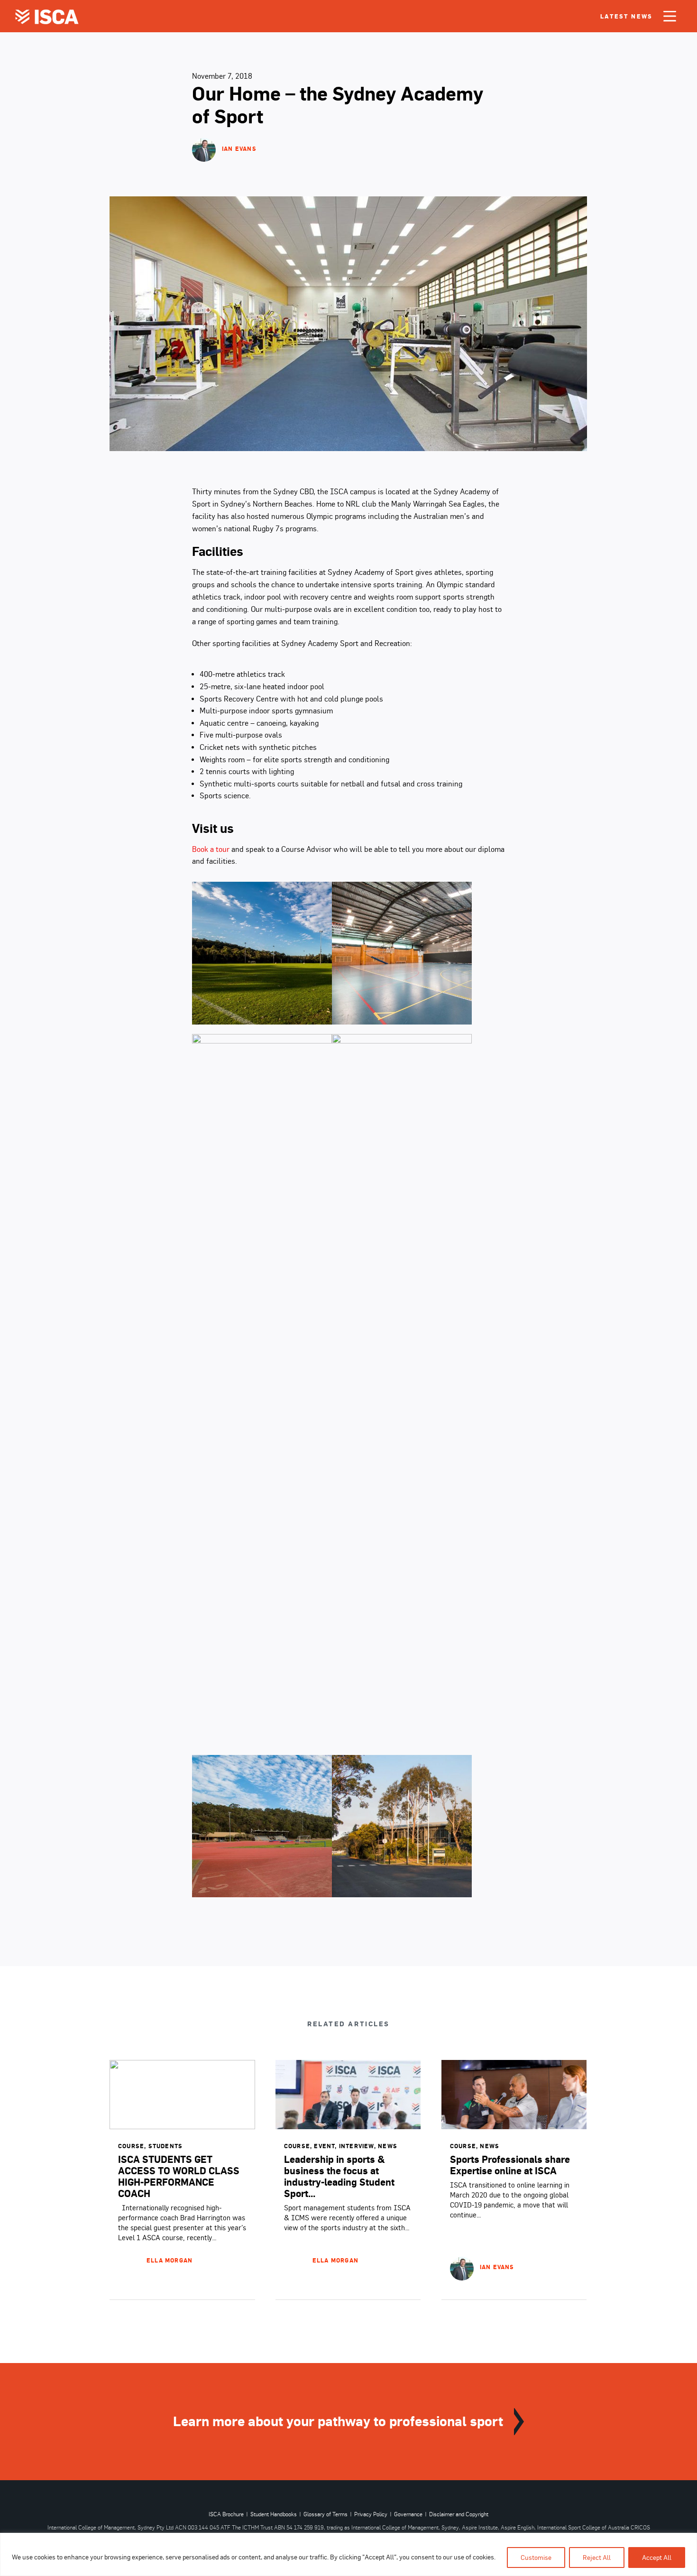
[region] (348, 2554)
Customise (536, 2558)
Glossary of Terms (326, 2514)
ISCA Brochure (226, 2514)
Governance (408, 2514)
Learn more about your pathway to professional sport (338, 2421)
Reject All (597, 2558)
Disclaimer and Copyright (459, 2514)
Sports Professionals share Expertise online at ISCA (510, 2165)
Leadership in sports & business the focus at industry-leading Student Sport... (339, 2176)
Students (166, 2146)
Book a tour (211, 849)
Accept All (657, 2558)
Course (131, 2146)
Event (324, 2146)
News (388, 2146)
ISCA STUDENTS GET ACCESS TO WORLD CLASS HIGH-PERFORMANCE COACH (179, 2176)
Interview (357, 2146)
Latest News (626, 16)
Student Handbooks (274, 2514)
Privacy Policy (371, 2514)
